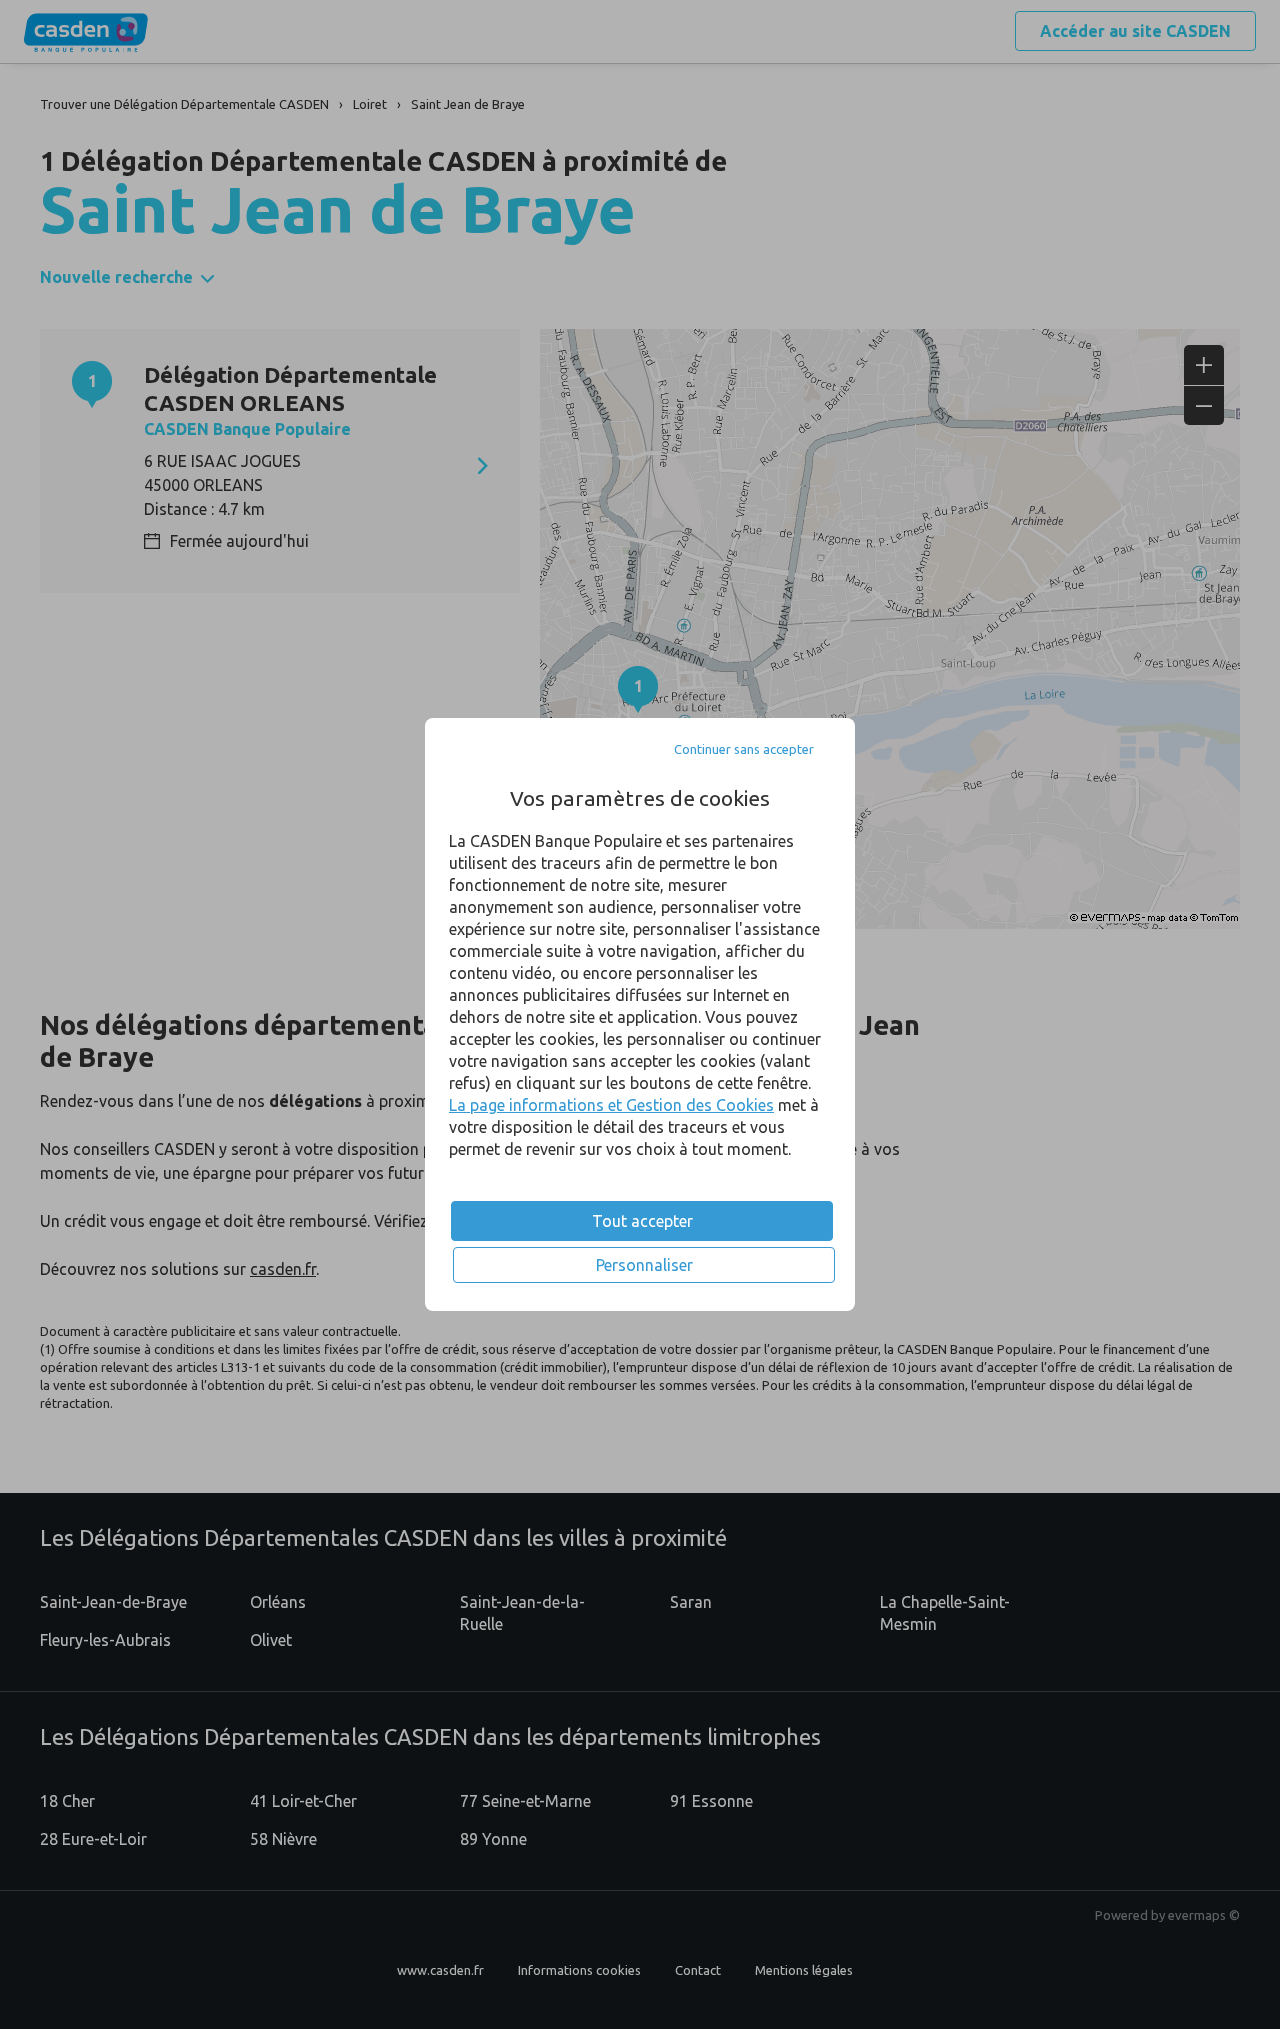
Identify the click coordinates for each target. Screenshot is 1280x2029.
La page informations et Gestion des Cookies (611, 1105)
